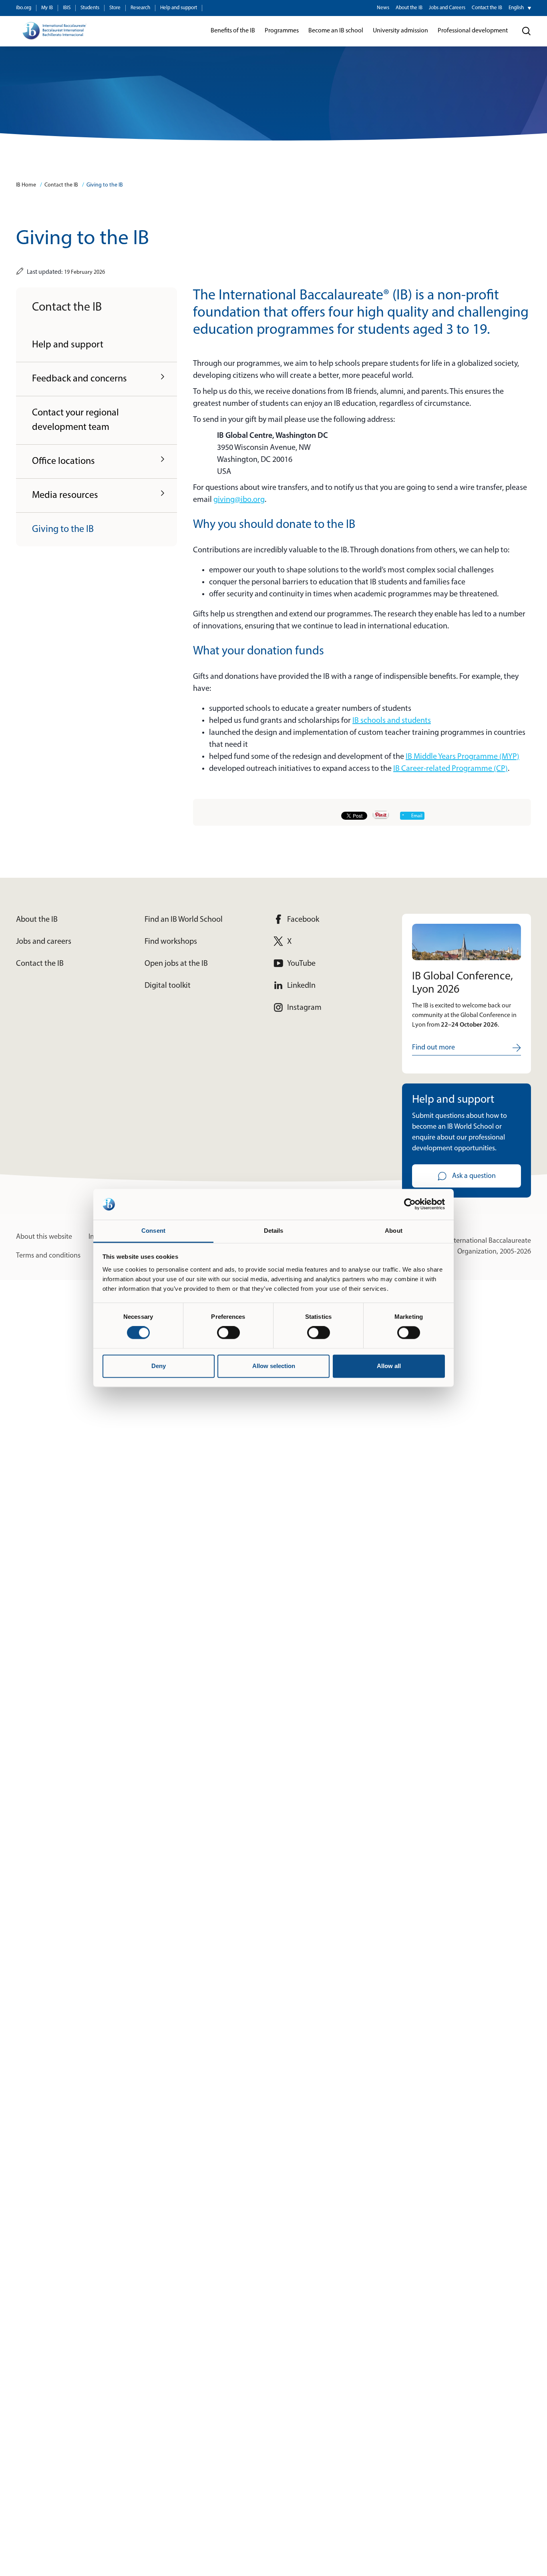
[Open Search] (527, 31)
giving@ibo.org (239, 500)
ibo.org (24, 8)
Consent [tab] (153, 1231)
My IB (47, 8)
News (383, 8)
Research (140, 8)
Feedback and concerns (79, 379)
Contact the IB (487, 8)
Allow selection (274, 1366)
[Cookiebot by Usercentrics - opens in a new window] (410, 1204)
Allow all (389, 1366)
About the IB (409, 8)
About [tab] (394, 1231)
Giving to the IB (105, 185)
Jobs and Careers (447, 8)
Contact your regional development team (75, 420)
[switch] (228, 1333)
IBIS (67, 8)
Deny (159, 1366)
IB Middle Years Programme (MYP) (463, 757)
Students (90, 8)
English (516, 8)
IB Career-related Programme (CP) (450, 769)
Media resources (65, 496)
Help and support (179, 8)
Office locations (63, 461)
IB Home (26, 185)
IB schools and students (392, 721)
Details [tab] (274, 1231)
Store (115, 8)
